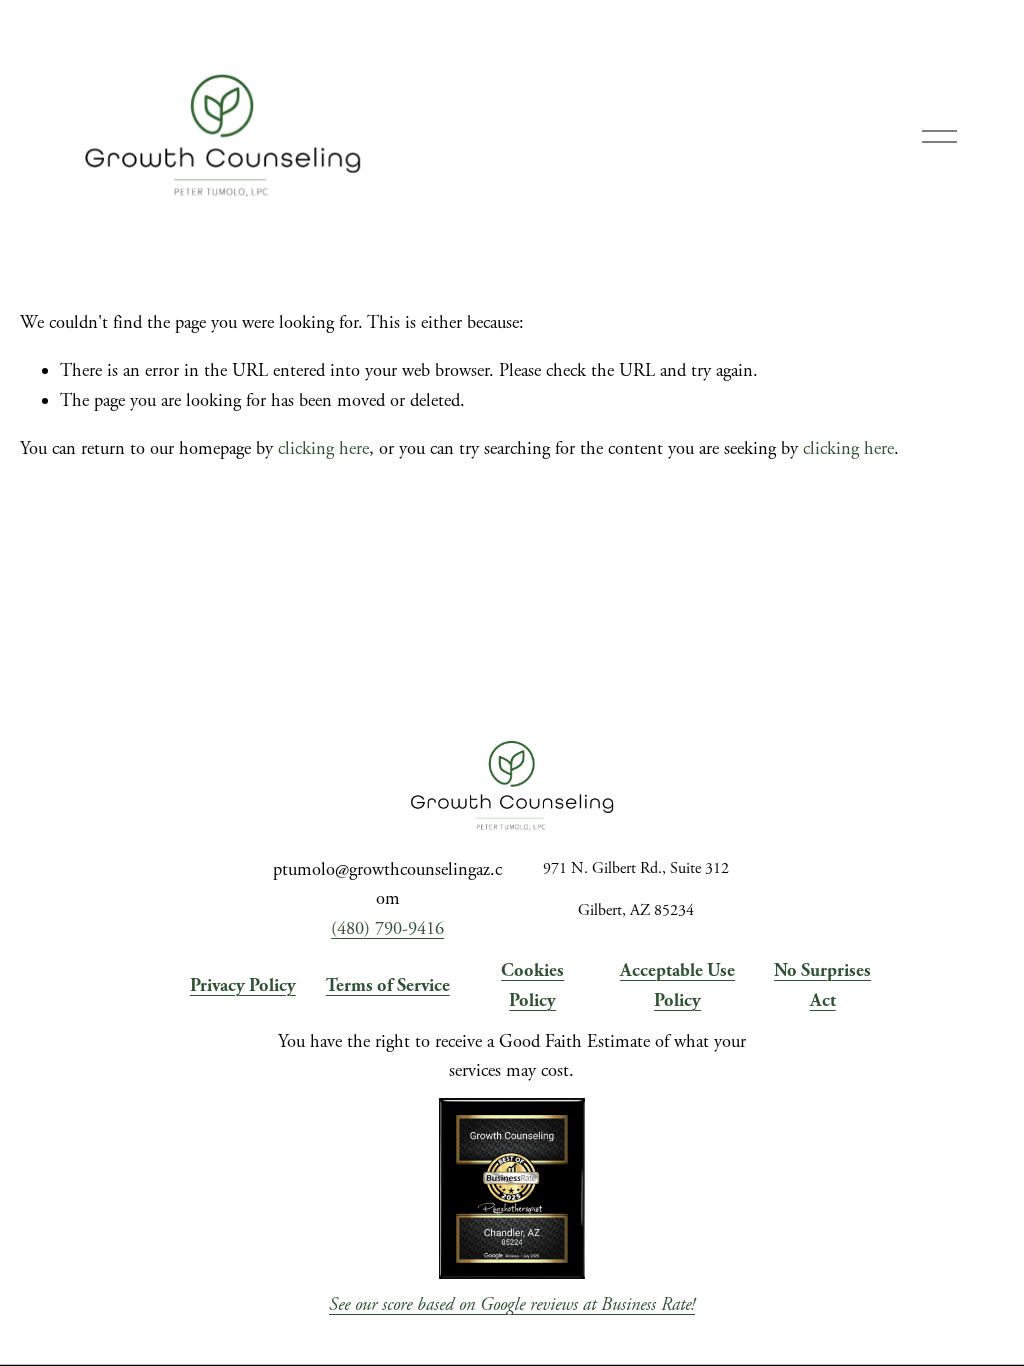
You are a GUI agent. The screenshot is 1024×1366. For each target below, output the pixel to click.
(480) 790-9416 (387, 929)
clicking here (323, 449)
